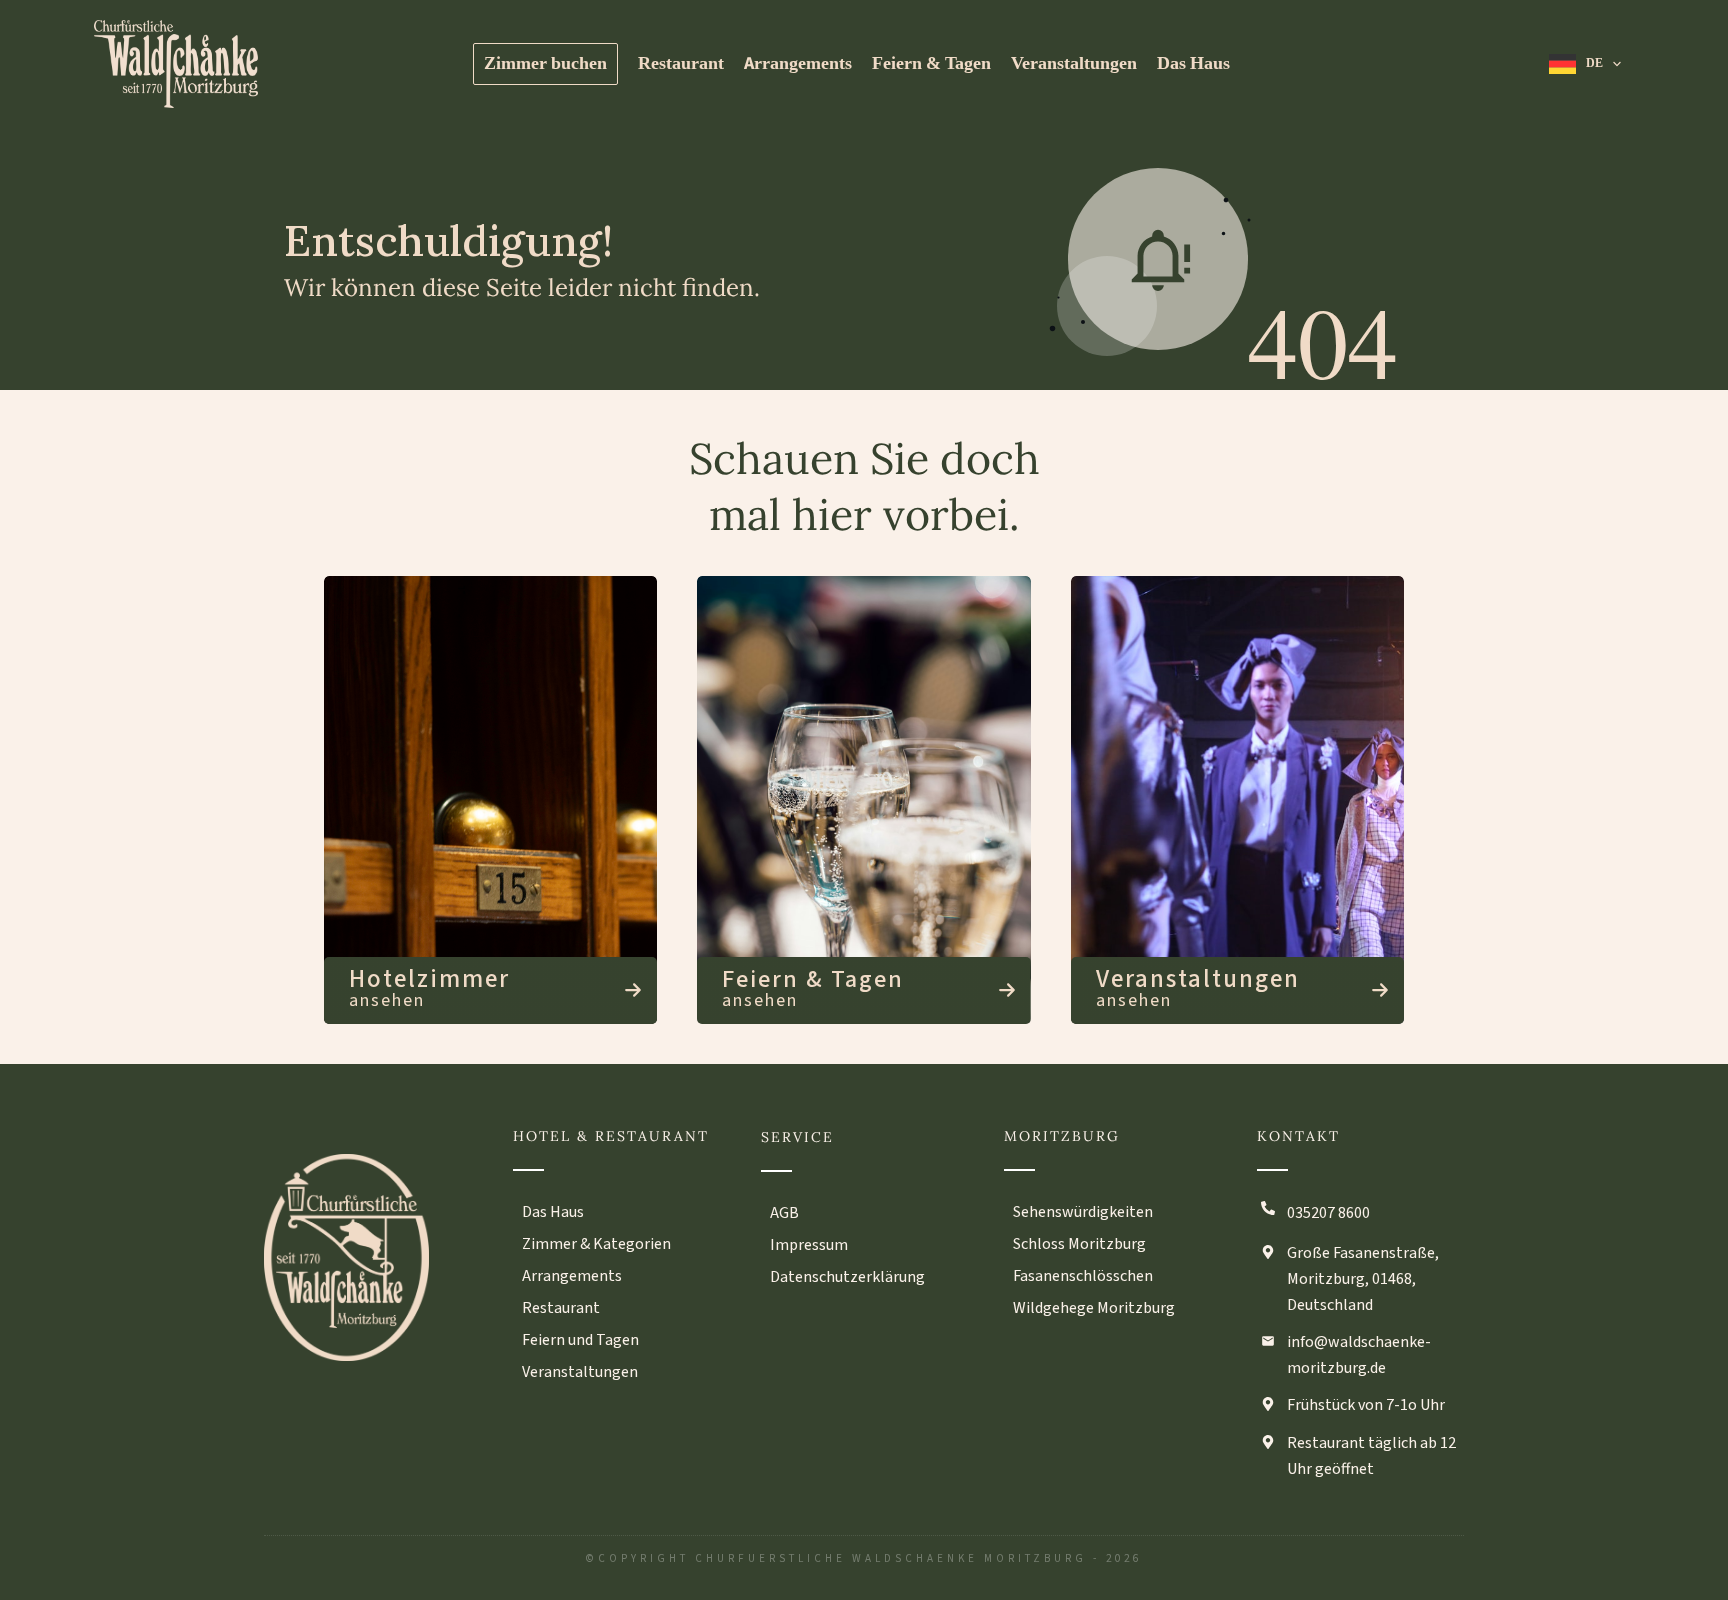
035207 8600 (1328, 1213)
